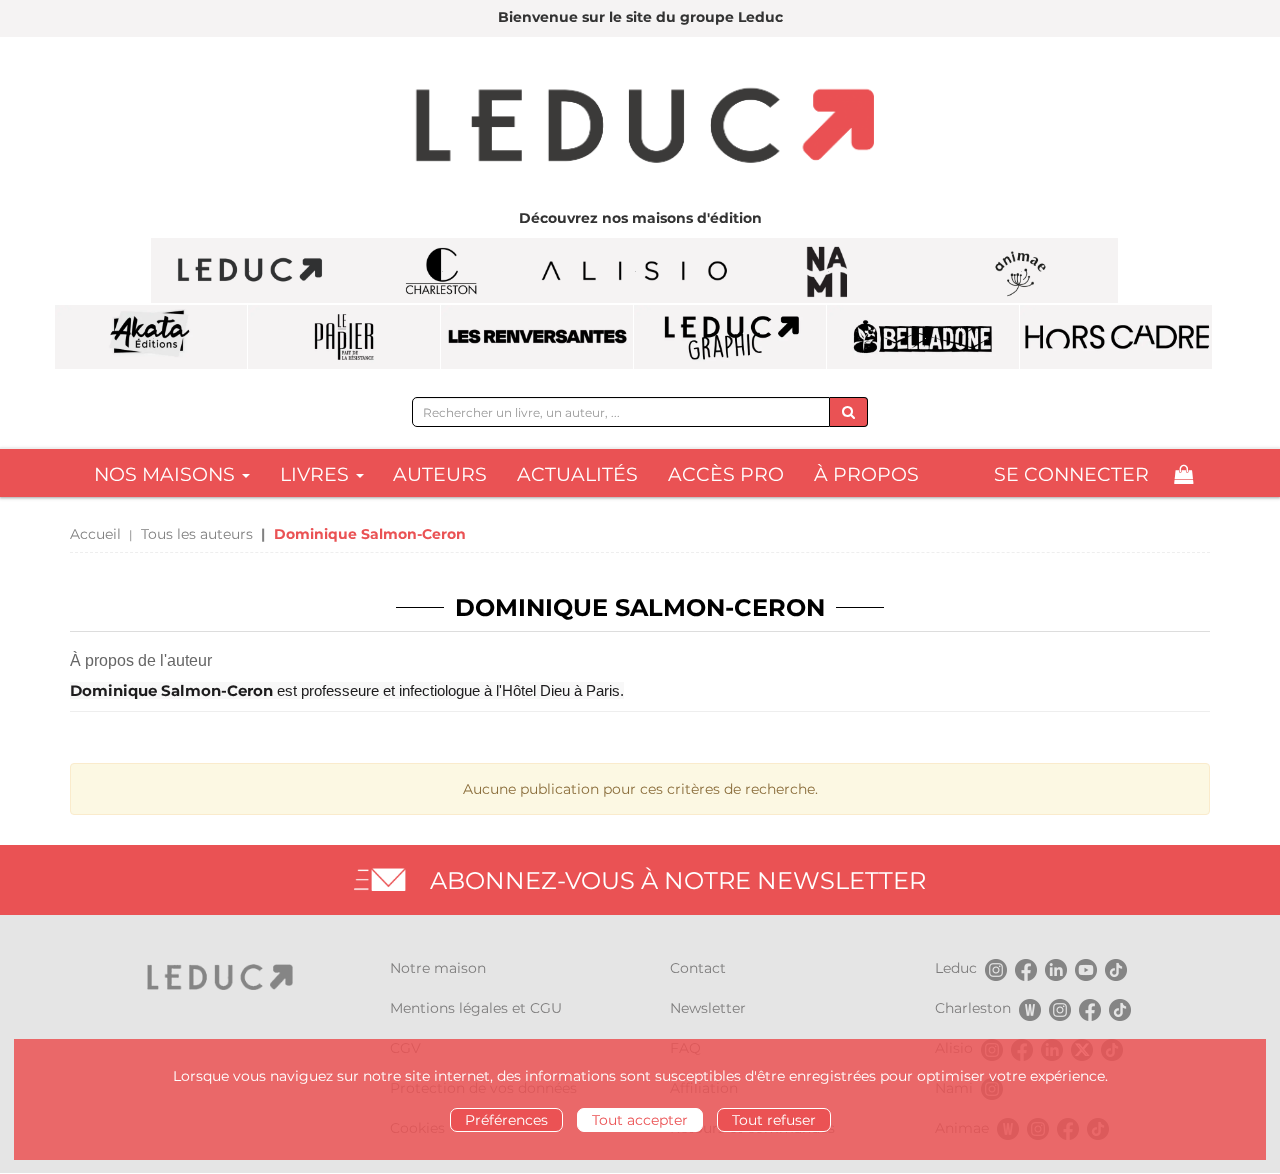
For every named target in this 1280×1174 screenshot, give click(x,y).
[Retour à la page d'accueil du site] (640, 128)
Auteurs (440, 474)
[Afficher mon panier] (1183, 474)
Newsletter (708, 1008)
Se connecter (1071, 474)
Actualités (577, 474)
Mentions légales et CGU (476, 1008)
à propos (866, 474)
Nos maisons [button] (167, 474)
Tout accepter (640, 1120)
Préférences (506, 1120)
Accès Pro (726, 474)
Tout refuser (774, 1120)
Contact (698, 968)
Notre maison (438, 968)
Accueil (95, 534)
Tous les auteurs (197, 534)
